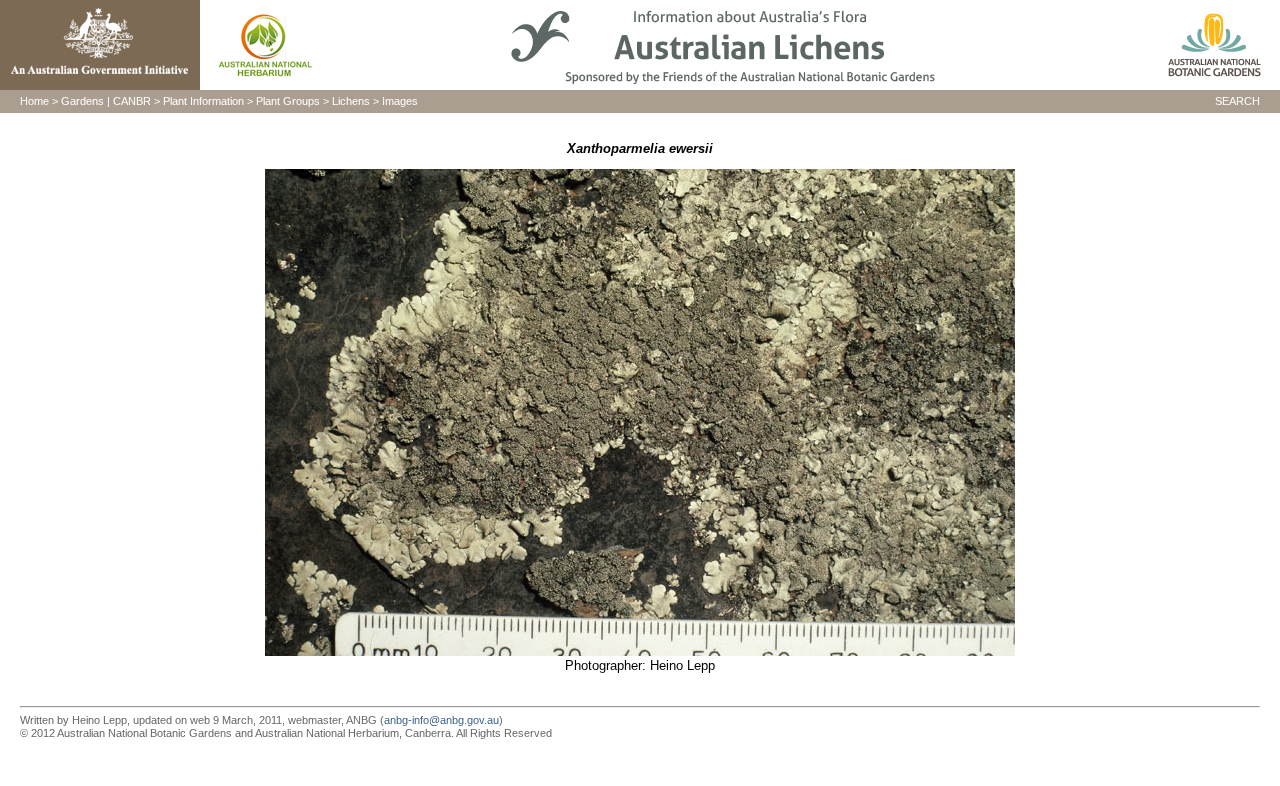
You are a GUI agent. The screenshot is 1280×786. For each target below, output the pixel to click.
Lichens (351, 101)
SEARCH (1237, 101)
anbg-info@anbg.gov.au (441, 720)
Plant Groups (288, 101)
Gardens (82, 101)
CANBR (132, 101)
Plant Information (203, 101)
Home (34, 101)
